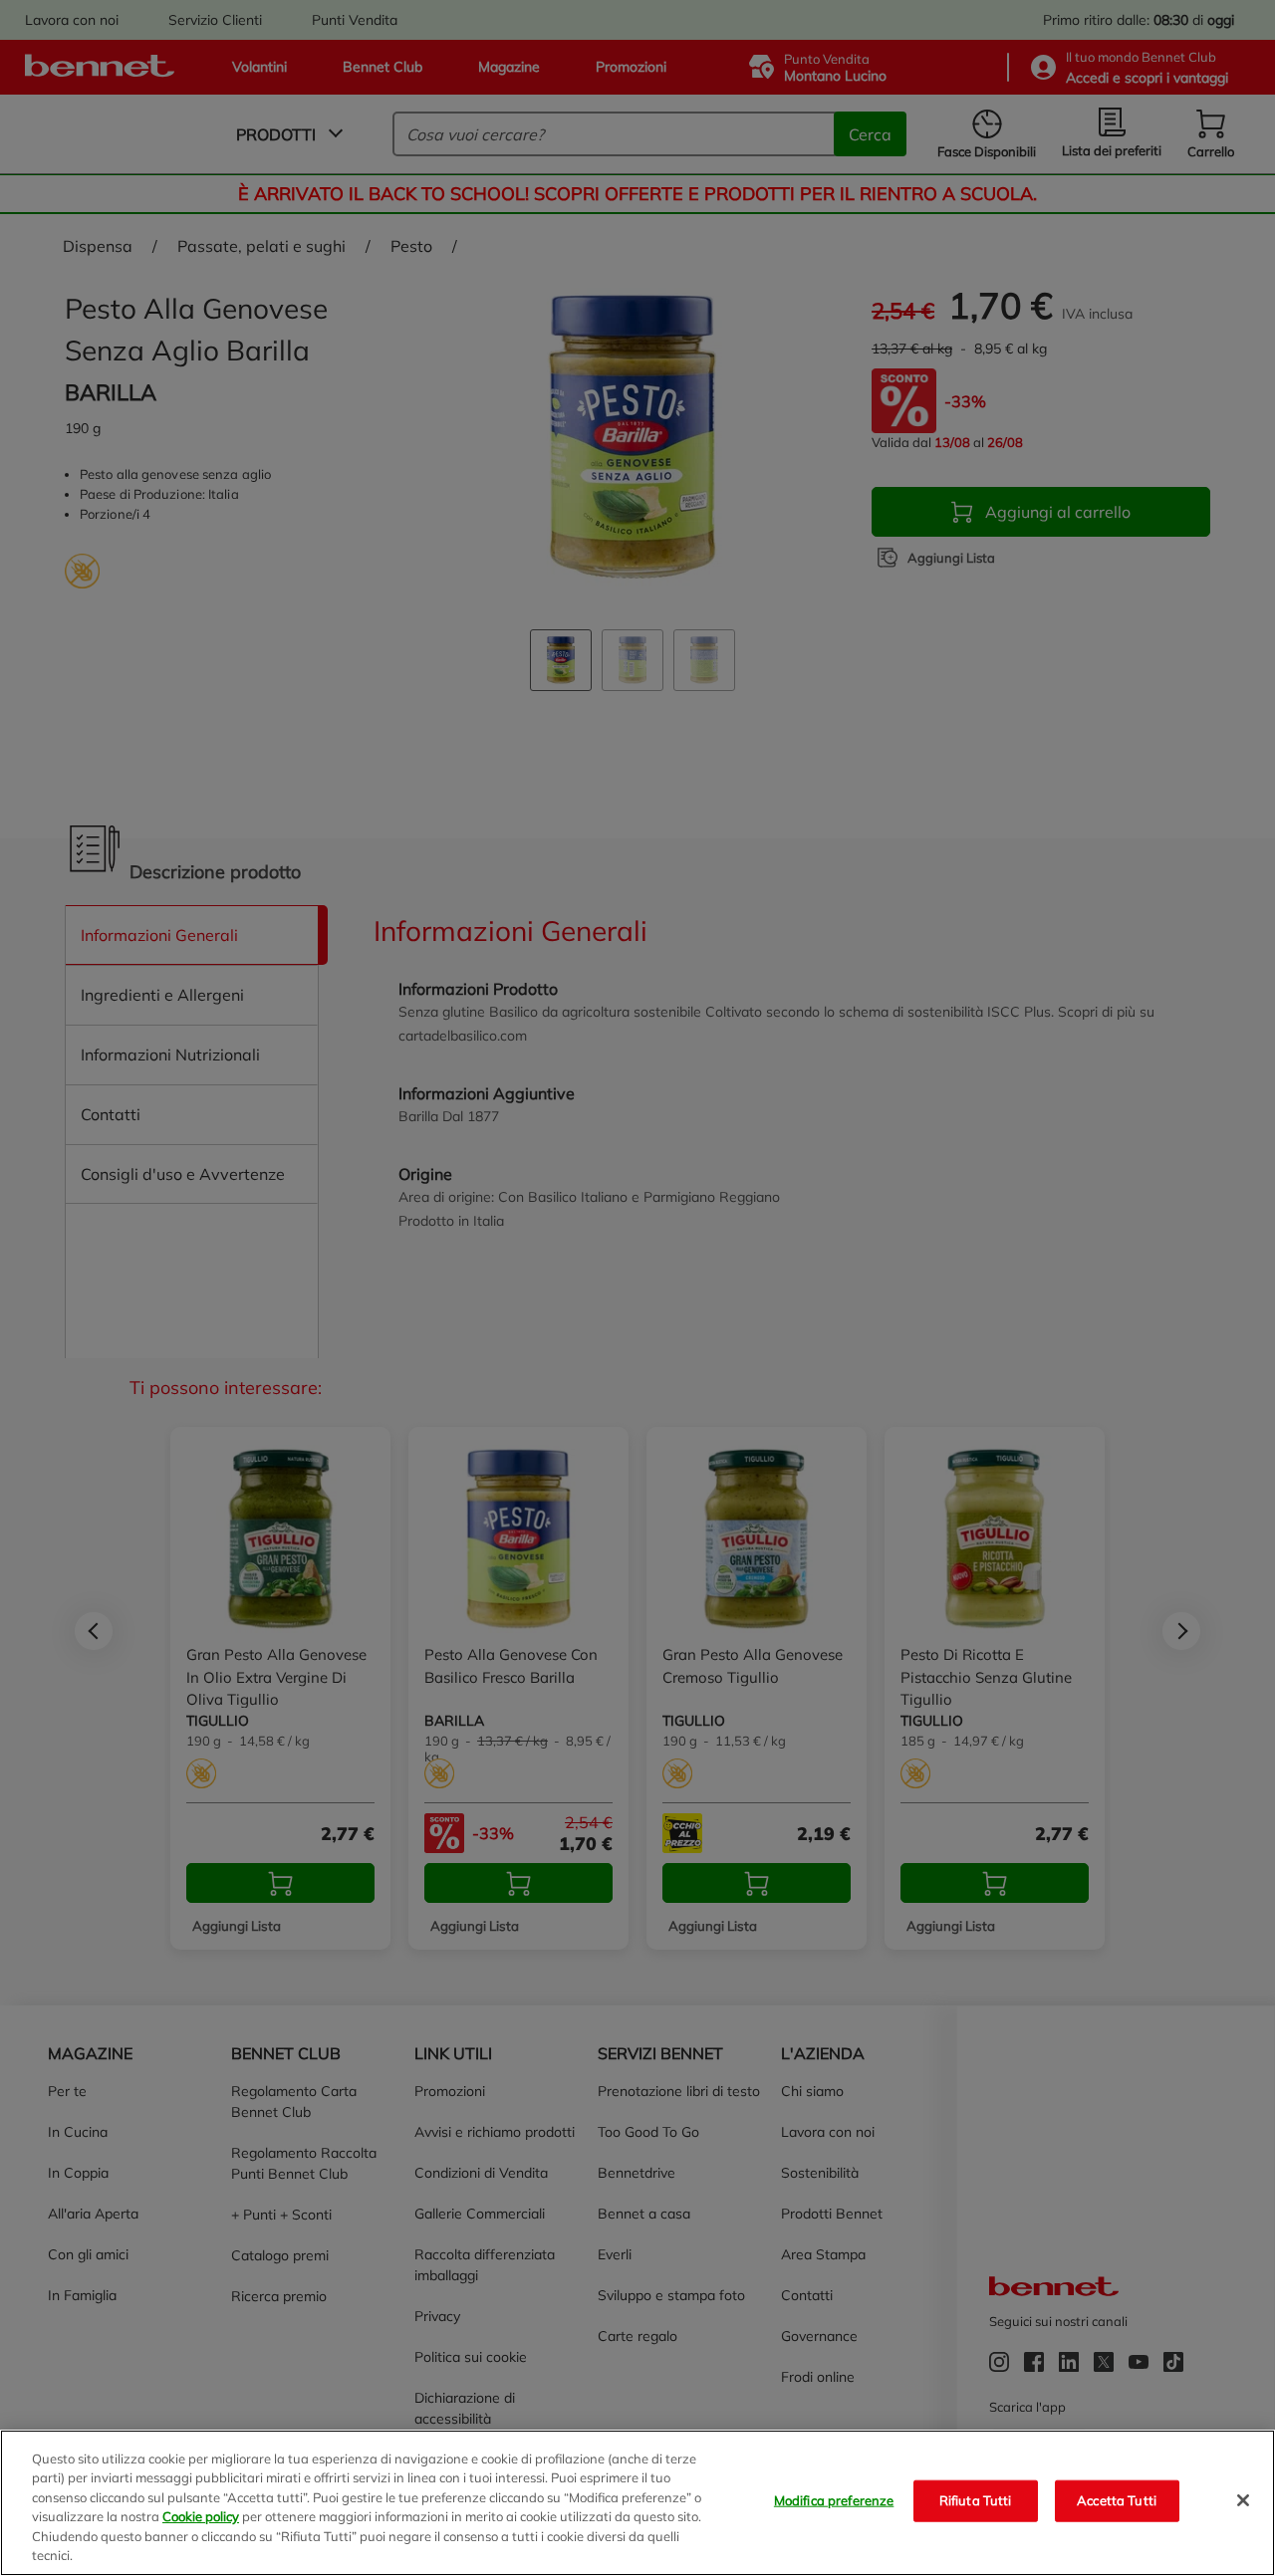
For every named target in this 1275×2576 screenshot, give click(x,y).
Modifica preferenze (834, 2500)
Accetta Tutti (1117, 2500)
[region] (637, 2503)
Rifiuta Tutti (976, 2500)
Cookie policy (201, 2516)
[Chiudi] (1243, 2500)
